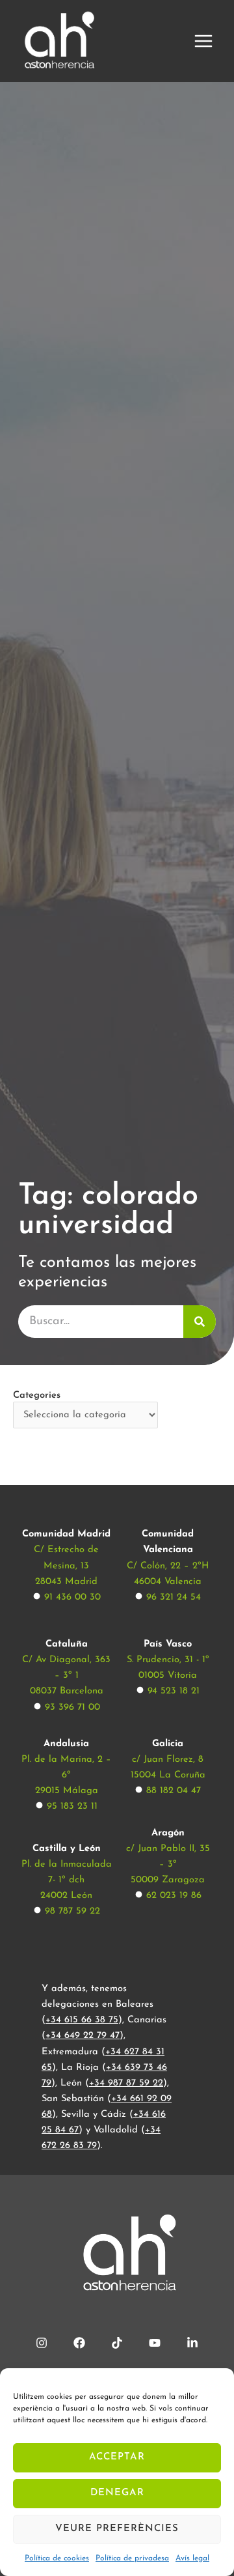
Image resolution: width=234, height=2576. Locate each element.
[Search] (200, 1322)
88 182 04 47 (174, 1791)
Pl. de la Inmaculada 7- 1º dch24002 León (67, 1880)
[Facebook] (79, 2343)
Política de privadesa (132, 2558)
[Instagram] (42, 2343)
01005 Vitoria (168, 1676)
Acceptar (117, 2457)
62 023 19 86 (174, 1896)
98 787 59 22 (72, 1911)
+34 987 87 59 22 (126, 2083)
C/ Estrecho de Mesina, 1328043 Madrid (66, 1565)
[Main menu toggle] (203, 41)
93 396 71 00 (72, 1707)
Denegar (117, 2493)
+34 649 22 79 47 (83, 2036)
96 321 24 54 (174, 1597)
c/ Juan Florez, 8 (168, 1760)
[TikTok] (117, 2343)
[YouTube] (155, 2343)
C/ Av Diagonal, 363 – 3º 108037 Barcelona (66, 1676)
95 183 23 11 (72, 1806)
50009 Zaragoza (168, 1880)
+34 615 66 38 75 (82, 2020)
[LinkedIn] (192, 2343)
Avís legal (192, 2558)
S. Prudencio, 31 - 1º (168, 1660)
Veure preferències (117, 2529)
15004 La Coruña (168, 1775)
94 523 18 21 (174, 1691)
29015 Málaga (67, 1791)
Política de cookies (57, 2558)
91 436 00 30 (72, 1597)
